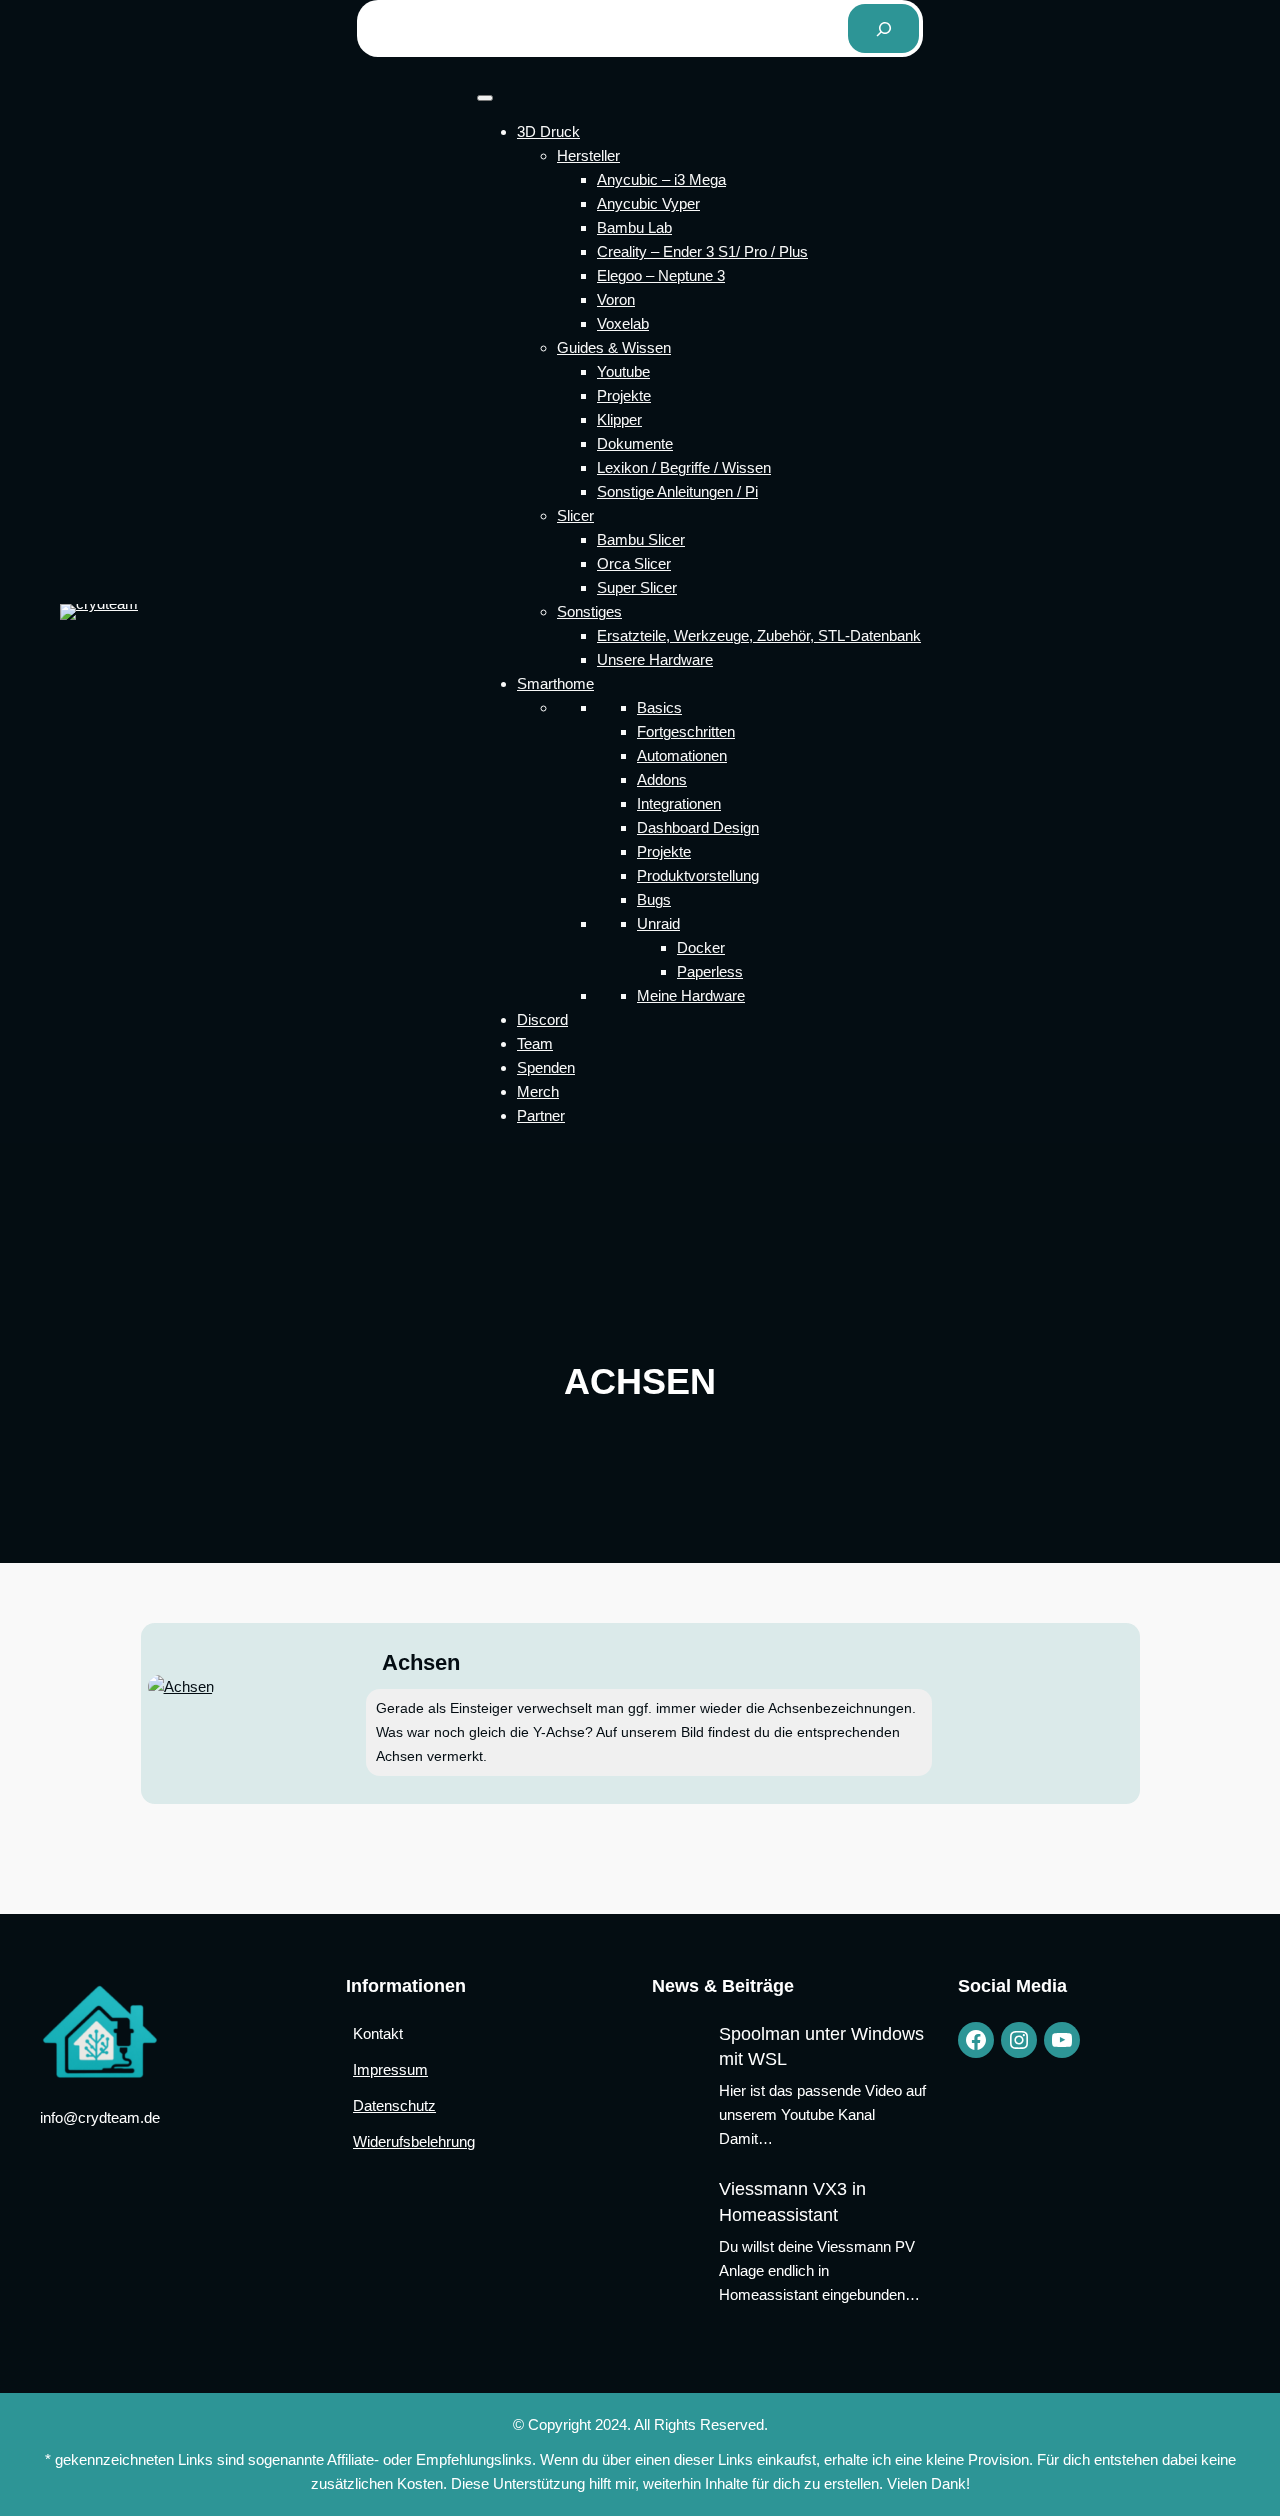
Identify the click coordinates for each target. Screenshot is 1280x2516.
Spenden (546, 1067)
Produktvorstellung (698, 875)
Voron (616, 299)
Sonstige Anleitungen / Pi (677, 491)
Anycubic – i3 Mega (661, 179)
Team (535, 1043)
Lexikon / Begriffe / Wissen (684, 467)
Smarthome (555, 683)
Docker (701, 947)
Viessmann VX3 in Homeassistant (792, 2201)
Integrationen (679, 803)
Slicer (575, 515)
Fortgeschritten (686, 731)
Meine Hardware (691, 995)
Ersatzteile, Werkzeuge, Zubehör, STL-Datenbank (759, 635)
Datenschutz (394, 2105)
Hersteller (588, 155)
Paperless (710, 971)
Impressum (390, 2069)
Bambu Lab (634, 227)
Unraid (658, 923)
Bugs (654, 899)
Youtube (623, 371)
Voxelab (623, 323)
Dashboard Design (698, 827)
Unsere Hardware (655, 659)
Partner (541, 1115)
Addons (662, 779)
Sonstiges (589, 611)
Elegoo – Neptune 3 (661, 275)
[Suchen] (883, 28)
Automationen (682, 755)
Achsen (421, 1663)
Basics (659, 707)
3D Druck (548, 131)
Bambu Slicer (641, 539)
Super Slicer (637, 587)
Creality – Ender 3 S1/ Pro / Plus (702, 251)
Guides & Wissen (614, 347)
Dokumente (635, 443)
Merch (538, 1091)
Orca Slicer (634, 563)
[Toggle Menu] (485, 98)
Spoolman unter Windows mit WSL (821, 2046)
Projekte (624, 395)
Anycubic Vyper (648, 203)
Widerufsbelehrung (414, 2141)
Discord (542, 1019)
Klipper (619, 419)
